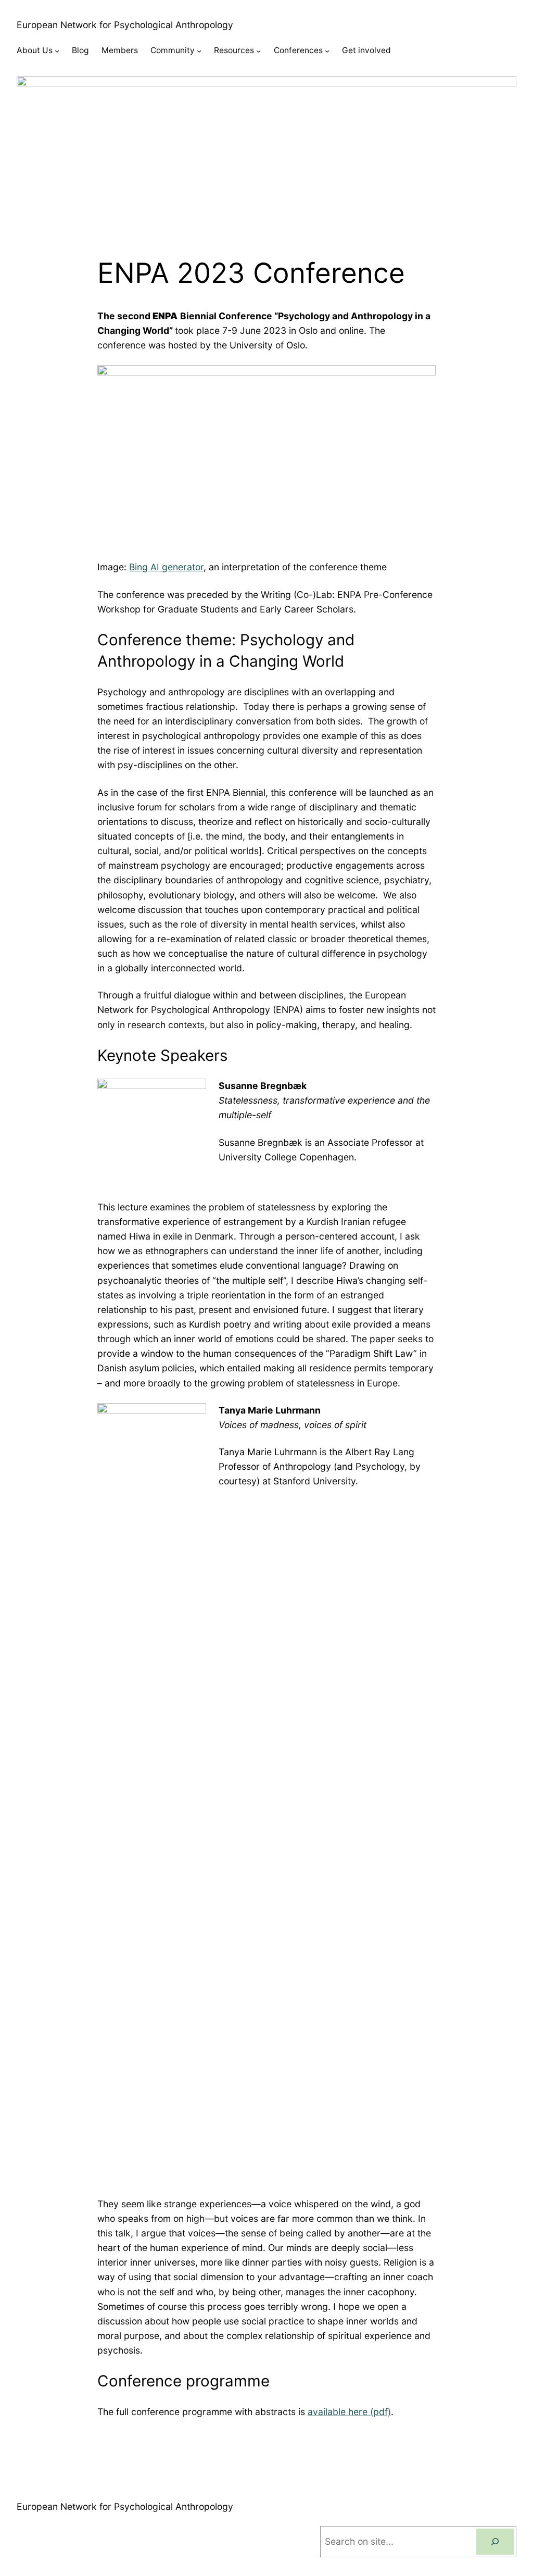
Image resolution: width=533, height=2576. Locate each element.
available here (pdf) (349, 2412)
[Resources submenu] (258, 51)
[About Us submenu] (57, 51)
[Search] (495, 2542)
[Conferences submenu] (327, 51)
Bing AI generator (166, 567)
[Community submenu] (199, 51)
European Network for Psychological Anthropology (125, 25)
